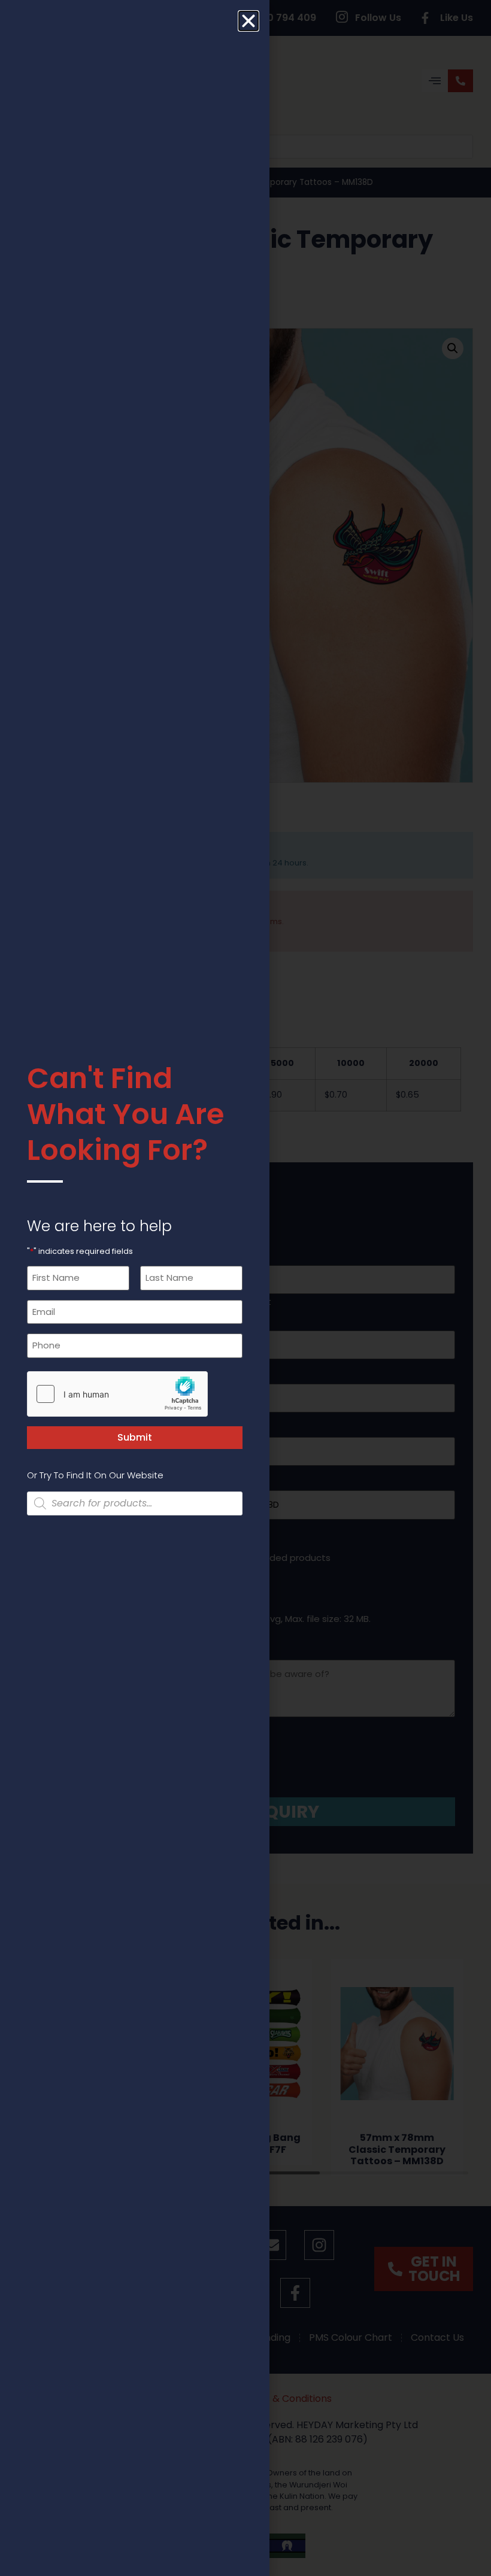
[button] (248, 21)
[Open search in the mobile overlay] (135, 1503)
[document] (245, 1288)
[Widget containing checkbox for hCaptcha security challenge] (117, 1394)
